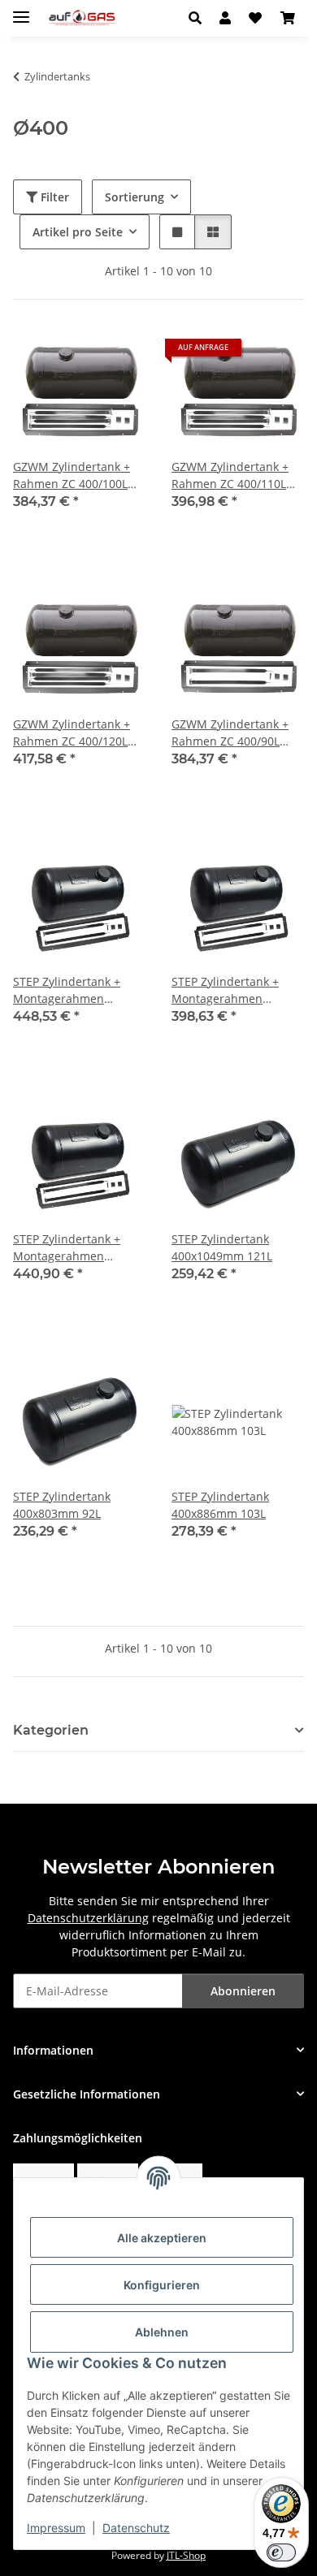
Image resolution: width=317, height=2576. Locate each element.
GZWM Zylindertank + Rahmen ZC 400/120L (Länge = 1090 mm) (72, 733)
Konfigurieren (162, 2285)
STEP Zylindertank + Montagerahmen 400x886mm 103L (67, 1248)
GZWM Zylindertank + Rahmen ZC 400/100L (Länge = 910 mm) (72, 475)
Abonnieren (243, 1991)
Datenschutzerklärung (88, 1918)
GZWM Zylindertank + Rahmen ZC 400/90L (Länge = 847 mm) (230, 733)
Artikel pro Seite (78, 232)
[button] (200, 18)
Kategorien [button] (51, 1730)
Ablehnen (162, 2332)
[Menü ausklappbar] (21, 10)
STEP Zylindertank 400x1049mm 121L (222, 1247)
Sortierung (135, 197)
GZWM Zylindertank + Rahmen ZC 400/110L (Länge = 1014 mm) (230, 475)
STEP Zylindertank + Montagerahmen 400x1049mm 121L (67, 990)
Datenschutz (136, 2528)
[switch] (281, 2552)
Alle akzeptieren (162, 2238)
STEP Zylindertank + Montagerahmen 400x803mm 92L (225, 990)
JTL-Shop (186, 2555)
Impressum (56, 2528)
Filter (53, 197)
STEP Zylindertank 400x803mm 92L (62, 1505)
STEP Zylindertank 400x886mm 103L (220, 1505)
